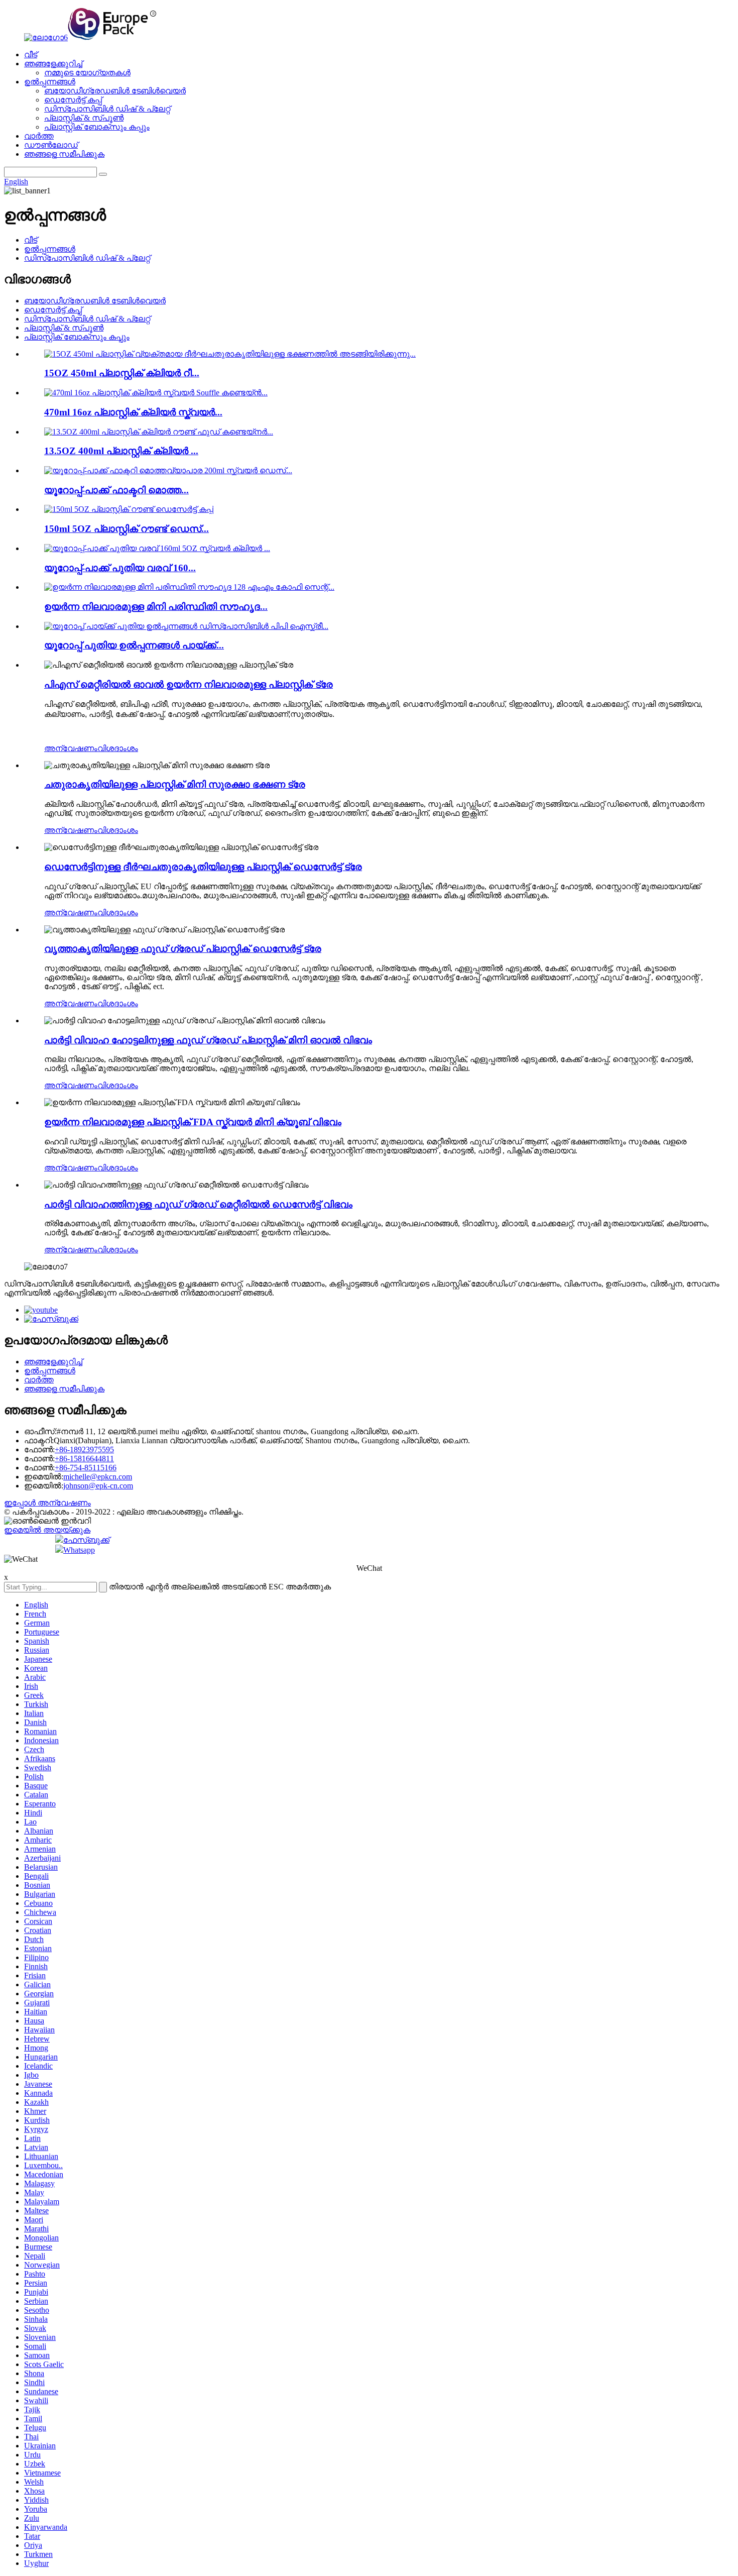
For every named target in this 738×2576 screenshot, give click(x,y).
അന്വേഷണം (71, 748)
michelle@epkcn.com (98, 1477)
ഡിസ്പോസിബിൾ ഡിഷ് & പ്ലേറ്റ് (107, 109)
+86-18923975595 (84, 1450)
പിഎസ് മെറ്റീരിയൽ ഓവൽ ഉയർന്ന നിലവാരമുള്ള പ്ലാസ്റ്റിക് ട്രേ (189, 684)
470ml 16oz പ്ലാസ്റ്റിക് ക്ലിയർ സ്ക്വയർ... (133, 412)
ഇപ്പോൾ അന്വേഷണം (47, 1503)
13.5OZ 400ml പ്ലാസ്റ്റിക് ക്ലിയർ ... (121, 451)
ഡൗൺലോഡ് (51, 145)
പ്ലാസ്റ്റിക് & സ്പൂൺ (84, 118)
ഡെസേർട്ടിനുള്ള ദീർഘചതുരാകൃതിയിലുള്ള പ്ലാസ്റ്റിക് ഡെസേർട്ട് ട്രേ (203, 867)
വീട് (31, 55)
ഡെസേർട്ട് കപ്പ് (73, 100)
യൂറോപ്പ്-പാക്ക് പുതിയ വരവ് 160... (120, 568)
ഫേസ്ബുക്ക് (86, 1540)
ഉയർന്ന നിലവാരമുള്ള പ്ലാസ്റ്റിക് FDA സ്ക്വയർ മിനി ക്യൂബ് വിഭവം (193, 1122)
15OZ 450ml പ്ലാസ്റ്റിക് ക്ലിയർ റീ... (122, 373)
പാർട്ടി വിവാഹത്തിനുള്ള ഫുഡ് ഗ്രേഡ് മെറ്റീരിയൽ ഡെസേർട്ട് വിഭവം (198, 1204)
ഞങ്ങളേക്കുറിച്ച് (53, 64)
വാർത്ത (39, 136)
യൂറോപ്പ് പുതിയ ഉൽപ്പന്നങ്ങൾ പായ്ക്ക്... (134, 645)
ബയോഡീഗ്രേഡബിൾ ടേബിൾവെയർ (115, 91)
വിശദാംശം (118, 748)
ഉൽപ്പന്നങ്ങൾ (50, 82)
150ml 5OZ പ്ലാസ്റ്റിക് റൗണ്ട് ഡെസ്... (127, 529)
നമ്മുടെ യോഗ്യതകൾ (87, 73)
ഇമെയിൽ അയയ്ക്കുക (47, 1530)
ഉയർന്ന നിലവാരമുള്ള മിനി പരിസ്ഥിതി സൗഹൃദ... (156, 607)
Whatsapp (79, 1550)
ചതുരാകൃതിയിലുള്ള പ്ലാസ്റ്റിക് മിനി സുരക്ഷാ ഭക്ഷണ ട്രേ (175, 784)
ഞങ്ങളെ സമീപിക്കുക (64, 154)
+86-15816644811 (84, 1459)
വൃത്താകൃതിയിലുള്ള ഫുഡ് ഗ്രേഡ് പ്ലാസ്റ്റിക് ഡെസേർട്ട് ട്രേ (183, 949)
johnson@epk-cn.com (98, 1486)
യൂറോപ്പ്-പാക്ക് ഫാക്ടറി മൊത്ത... (116, 490)
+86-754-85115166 (86, 1468)
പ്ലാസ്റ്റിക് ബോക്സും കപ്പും (97, 127)
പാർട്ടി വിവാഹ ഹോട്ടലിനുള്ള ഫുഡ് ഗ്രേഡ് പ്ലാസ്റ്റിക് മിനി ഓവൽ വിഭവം (208, 1040)
